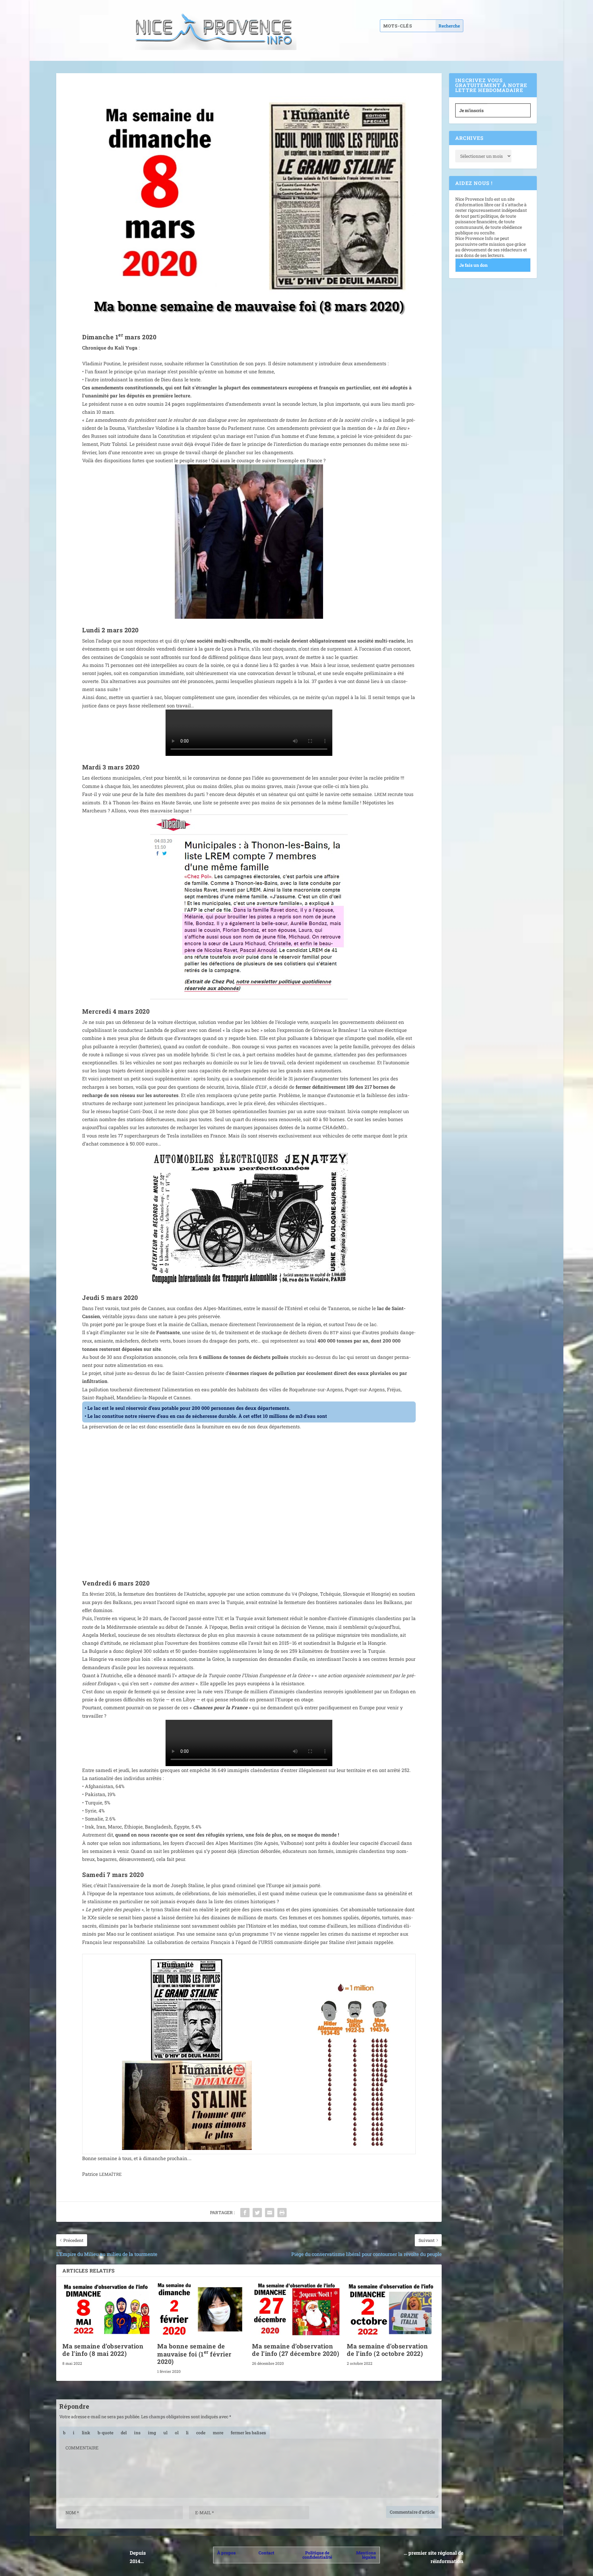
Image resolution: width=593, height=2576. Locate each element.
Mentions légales (366, 2555)
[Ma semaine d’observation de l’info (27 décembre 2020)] (296, 2310)
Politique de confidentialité (317, 2555)
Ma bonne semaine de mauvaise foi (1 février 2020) (194, 2354)
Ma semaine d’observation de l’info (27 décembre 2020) (296, 2350)
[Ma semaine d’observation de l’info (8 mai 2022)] (107, 2310)
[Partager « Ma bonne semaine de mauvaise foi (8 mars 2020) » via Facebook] (245, 2213)
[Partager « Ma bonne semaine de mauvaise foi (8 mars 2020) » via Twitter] (257, 2213)
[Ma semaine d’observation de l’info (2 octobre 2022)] (391, 2310)
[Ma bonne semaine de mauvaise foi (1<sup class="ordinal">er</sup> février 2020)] (202, 2310)
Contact (266, 2553)
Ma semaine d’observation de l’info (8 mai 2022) (103, 2350)
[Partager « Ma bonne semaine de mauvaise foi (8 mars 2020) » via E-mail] (270, 2213)
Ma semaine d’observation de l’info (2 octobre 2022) (387, 2350)
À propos (226, 2553)
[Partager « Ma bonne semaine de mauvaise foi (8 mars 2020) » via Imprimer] (282, 2213)
